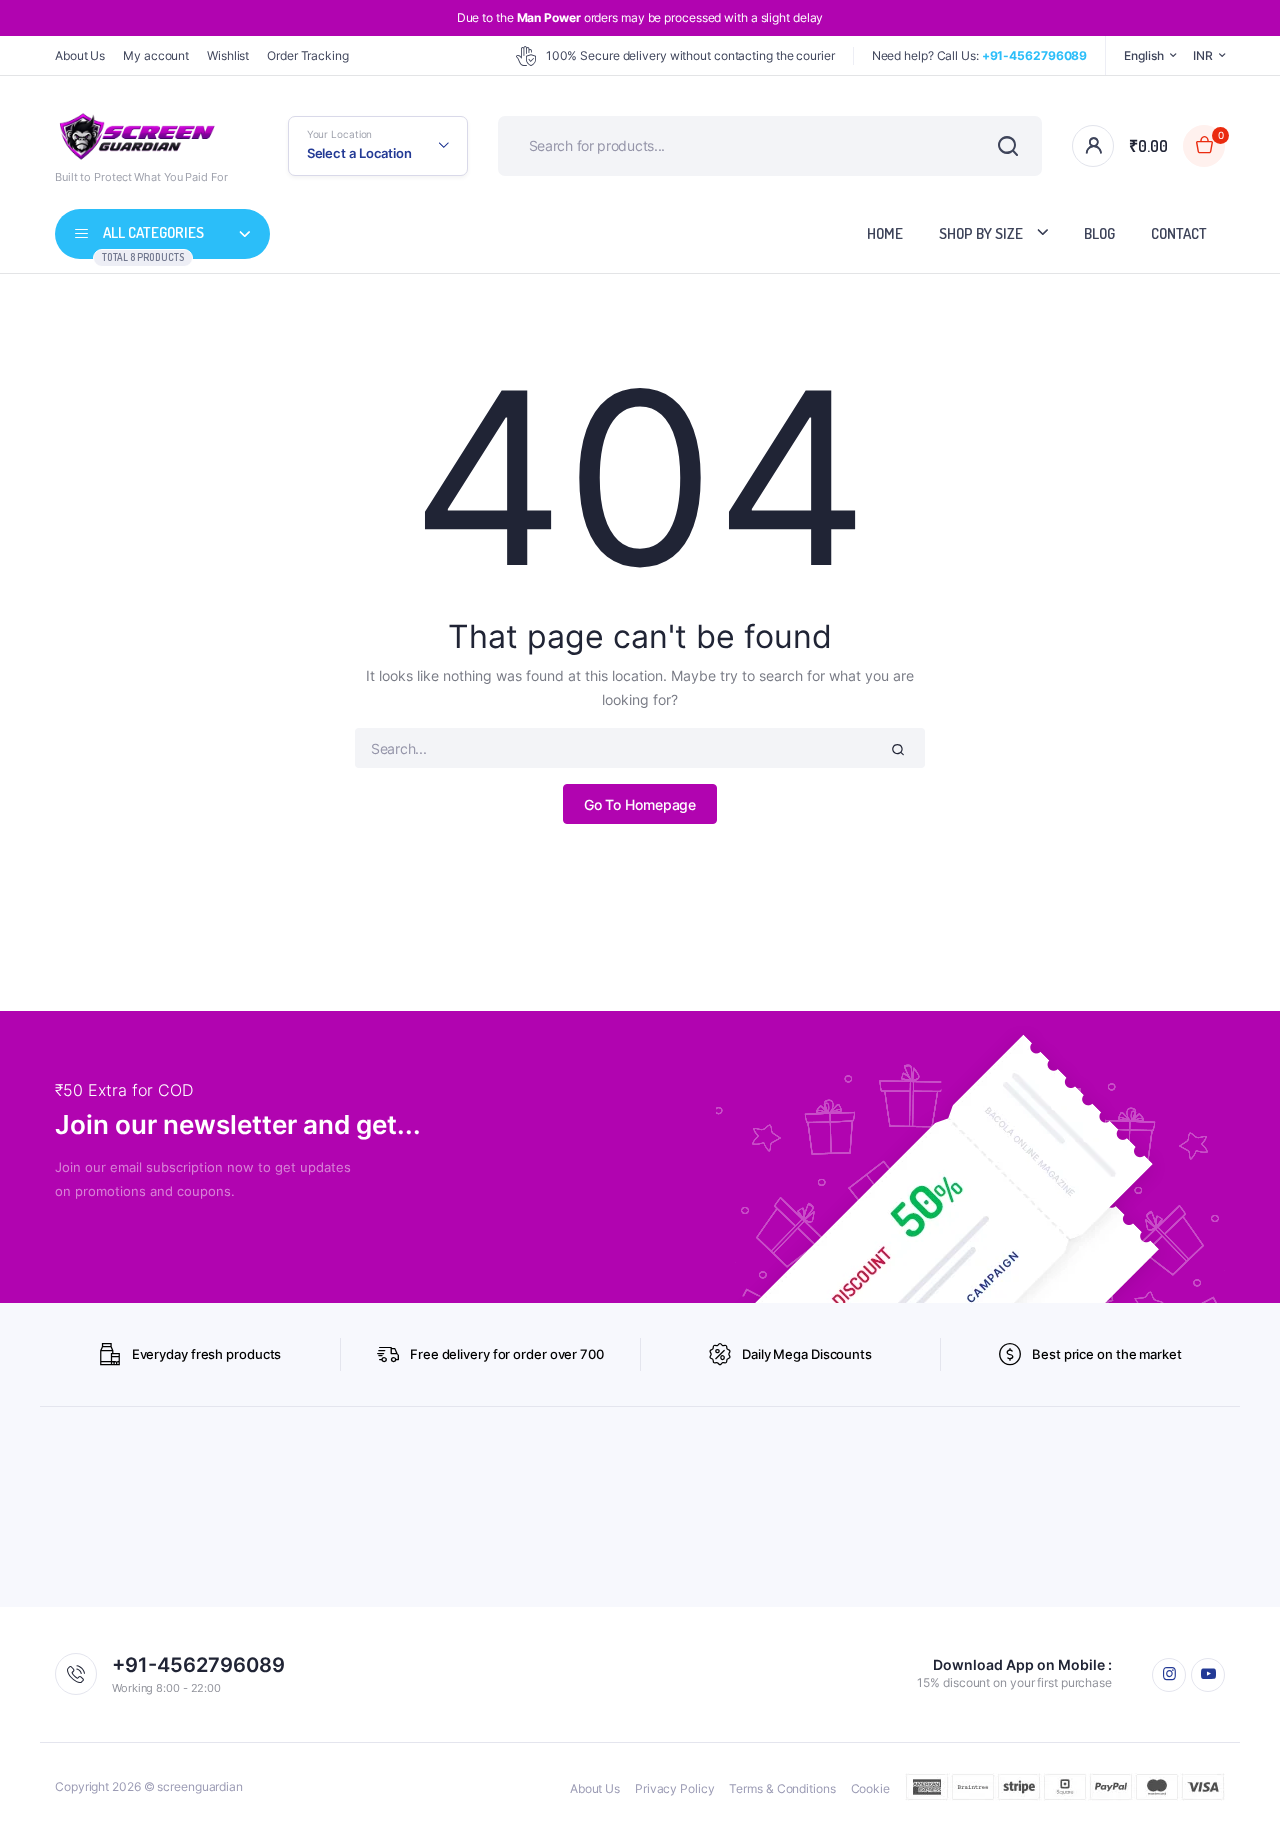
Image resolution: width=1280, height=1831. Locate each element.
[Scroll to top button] (1235, 1786)
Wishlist (228, 55)
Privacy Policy (675, 1788)
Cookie (870, 1788)
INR (1203, 55)
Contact (1179, 233)
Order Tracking (308, 55)
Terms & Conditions (782, 1788)
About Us (80, 55)
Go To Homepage (640, 804)
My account (156, 55)
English (1143, 55)
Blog (1099, 233)
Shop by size (981, 233)
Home (885, 233)
